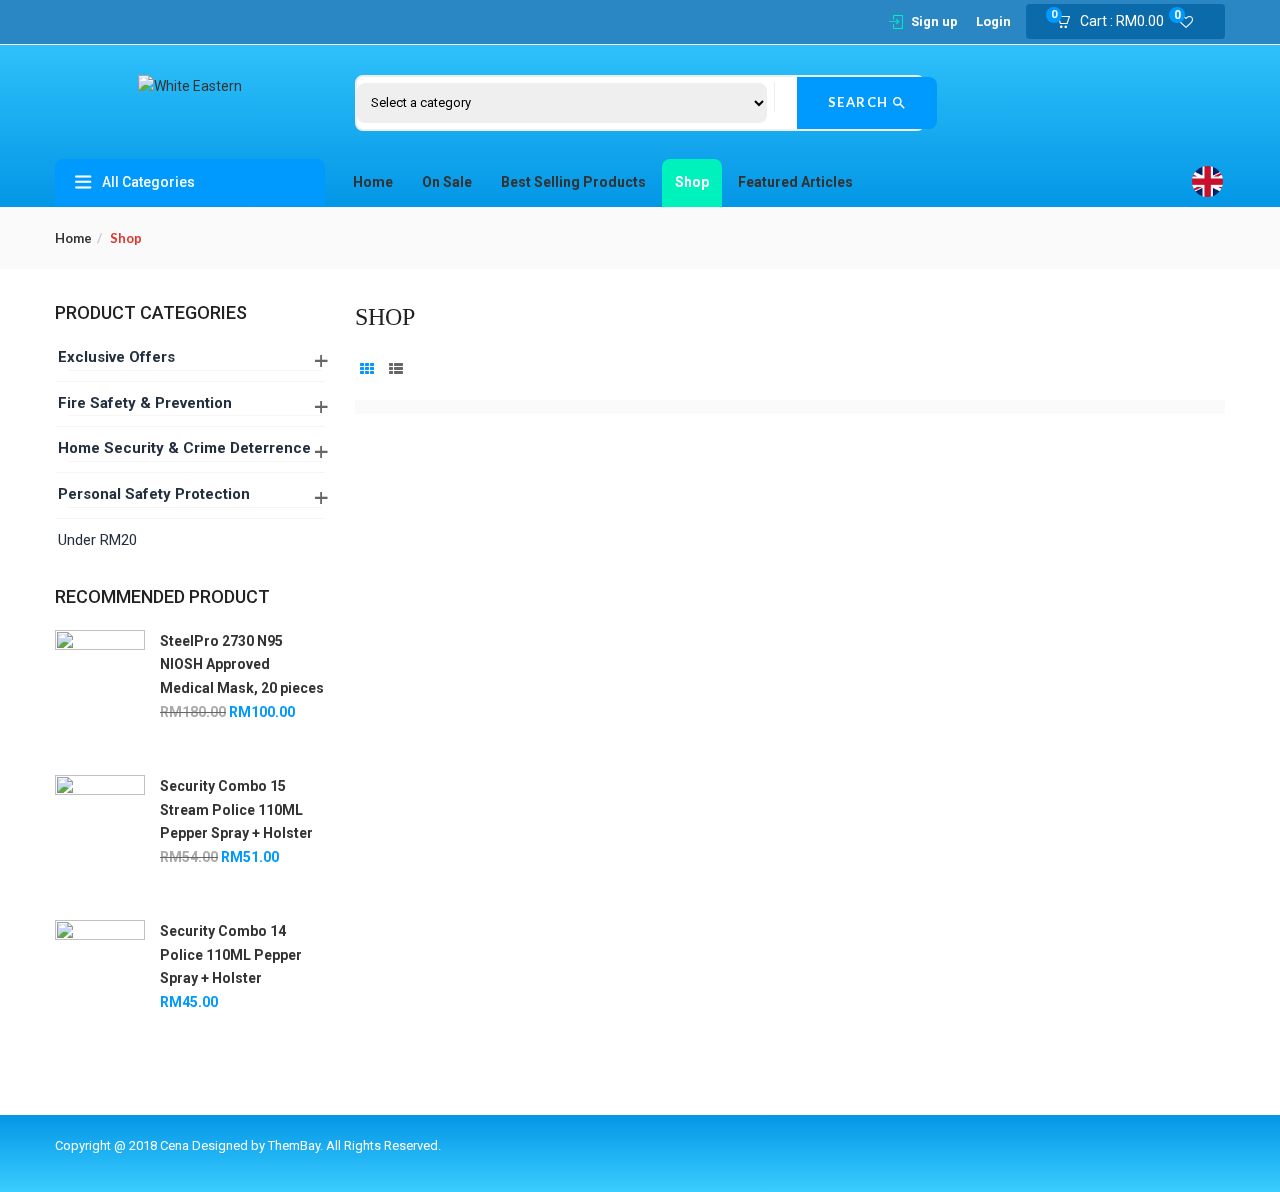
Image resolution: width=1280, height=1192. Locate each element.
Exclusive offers (116, 357)
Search (861, 102)
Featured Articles (795, 182)
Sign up (934, 21)
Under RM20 (97, 540)
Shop (692, 182)
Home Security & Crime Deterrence (184, 448)
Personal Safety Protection (154, 494)
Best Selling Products (573, 182)
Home (373, 182)
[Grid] (367, 370)
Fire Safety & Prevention (145, 403)
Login (993, 21)
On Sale (447, 182)
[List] (396, 370)
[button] (1116, 22)
